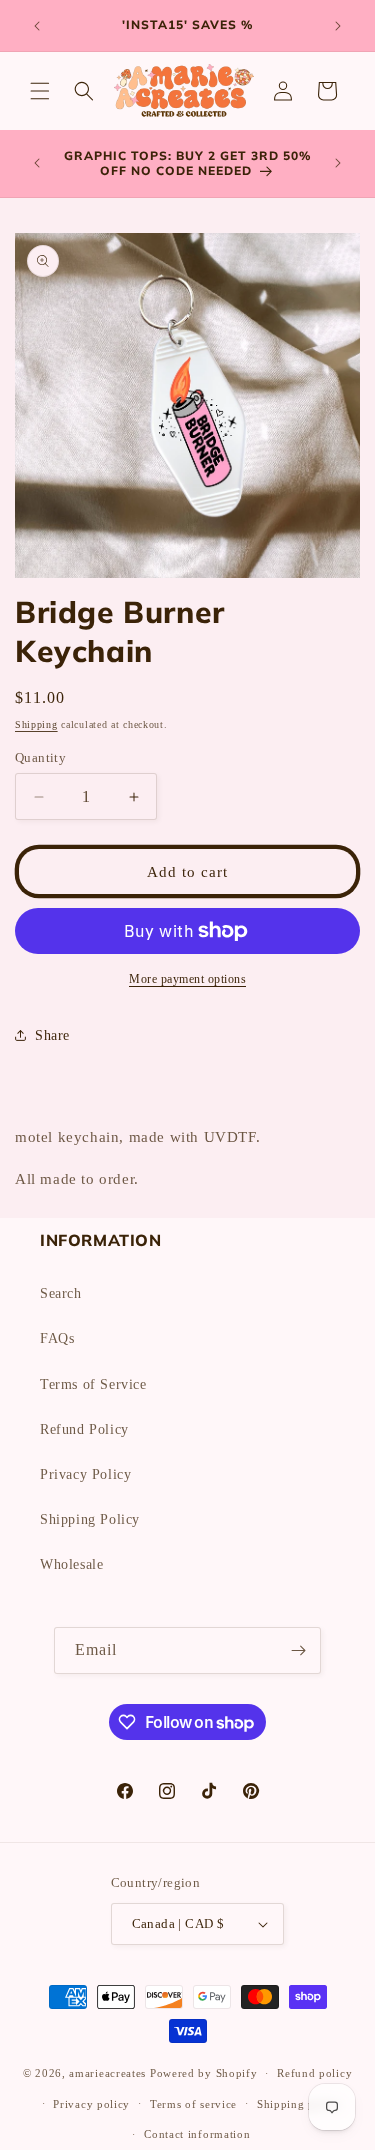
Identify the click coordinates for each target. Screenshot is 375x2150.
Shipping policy (299, 2104)
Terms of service (193, 2104)
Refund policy (314, 2073)
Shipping (36, 724)
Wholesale (71, 1564)
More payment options (187, 979)
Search (61, 1293)
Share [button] (52, 1035)
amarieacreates (107, 2073)
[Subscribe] (298, 1650)
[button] (40, 91)
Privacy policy (91, 2104)
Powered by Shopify (204, 2073)
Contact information (197, 2134)
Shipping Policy (90, 1519)
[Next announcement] (338, 26)
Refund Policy (84, 1429)
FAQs (57, 1338)
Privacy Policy (85, 1474)
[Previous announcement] (37, 26)
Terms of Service (93, 1384)
